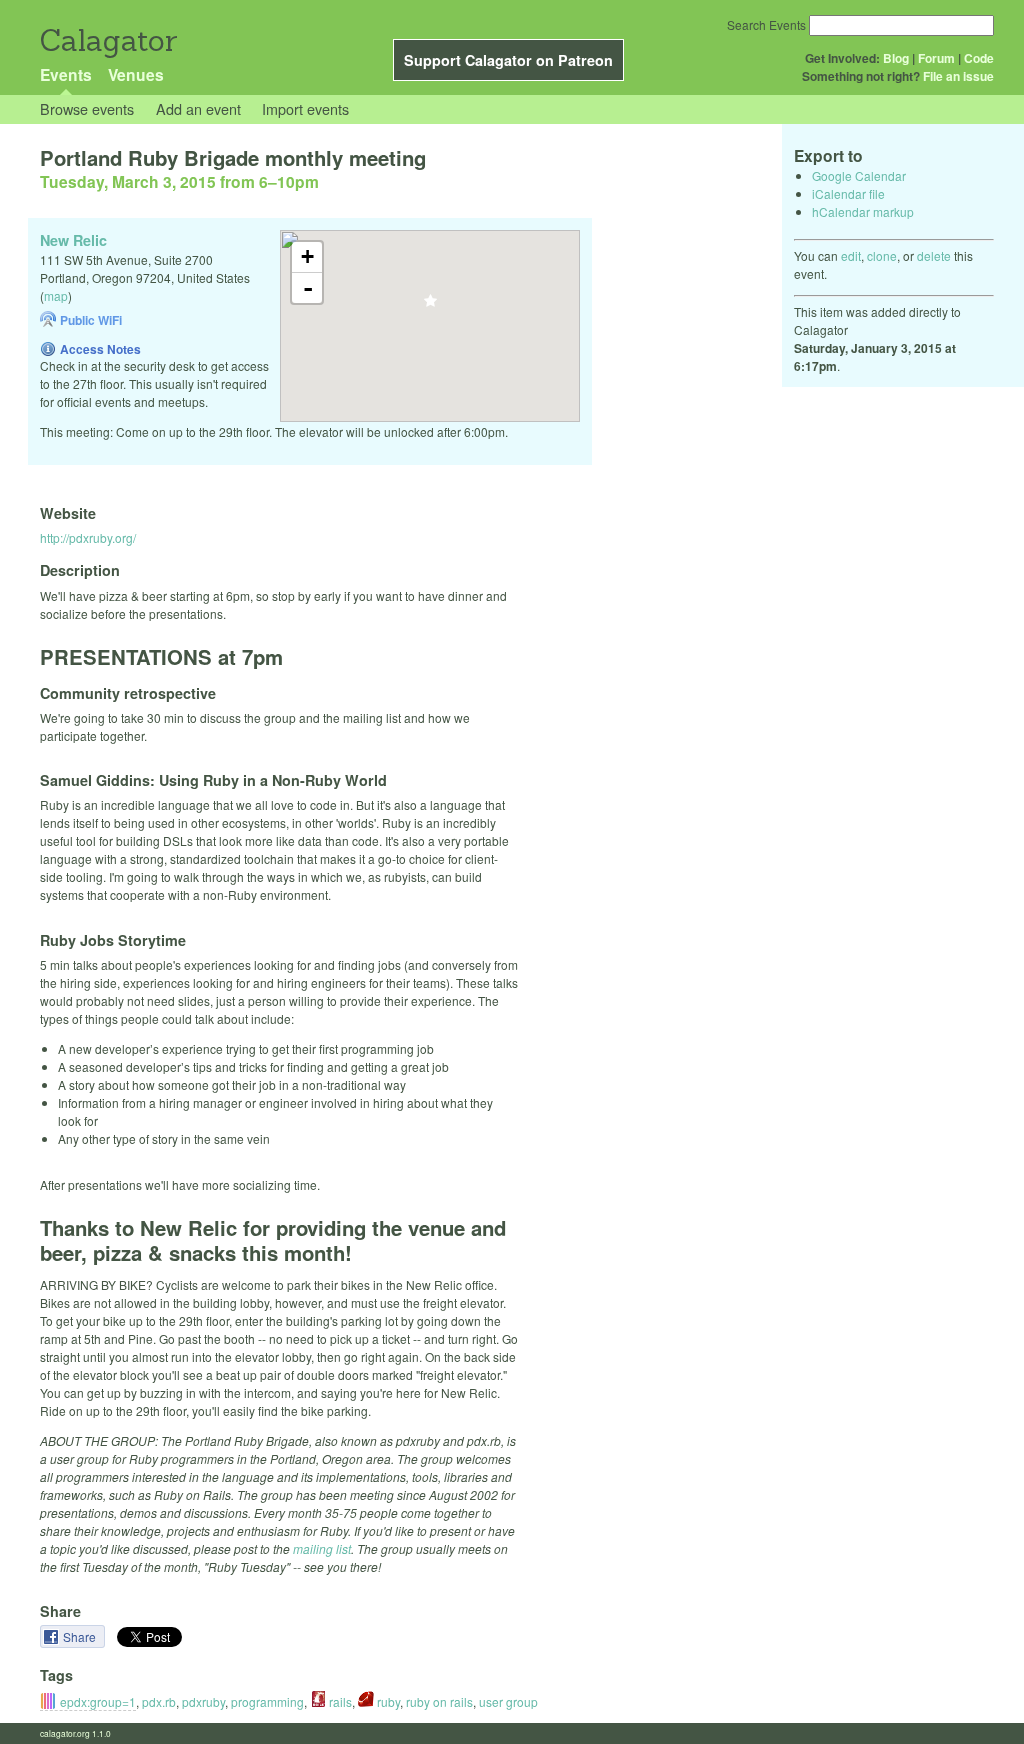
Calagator (107, 40)
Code (979, 58)
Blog (896, 58)
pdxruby (203, 1701)
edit (851, 255)
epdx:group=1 (98, 1701)
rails (339, 1701)
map (56, 295)
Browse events (87, 108)
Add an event (198, 108)
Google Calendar (859, 175)
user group (508, 1701)
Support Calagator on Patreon (508, 60)
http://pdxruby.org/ (88, 537)
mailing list (322, 1548)
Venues (136, 74)
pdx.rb (159, 1701)
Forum (936, 58)
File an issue (958, 76)
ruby (387, 1701)
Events (66, 74)
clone (882, 255)
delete (934, 255)
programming (267, 1701)
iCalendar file (848, 193)
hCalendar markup (863, 211)
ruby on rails (439, 1701)
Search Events (766, 24)
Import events (305, 108)
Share (81, 1636)
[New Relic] (430, 306)
